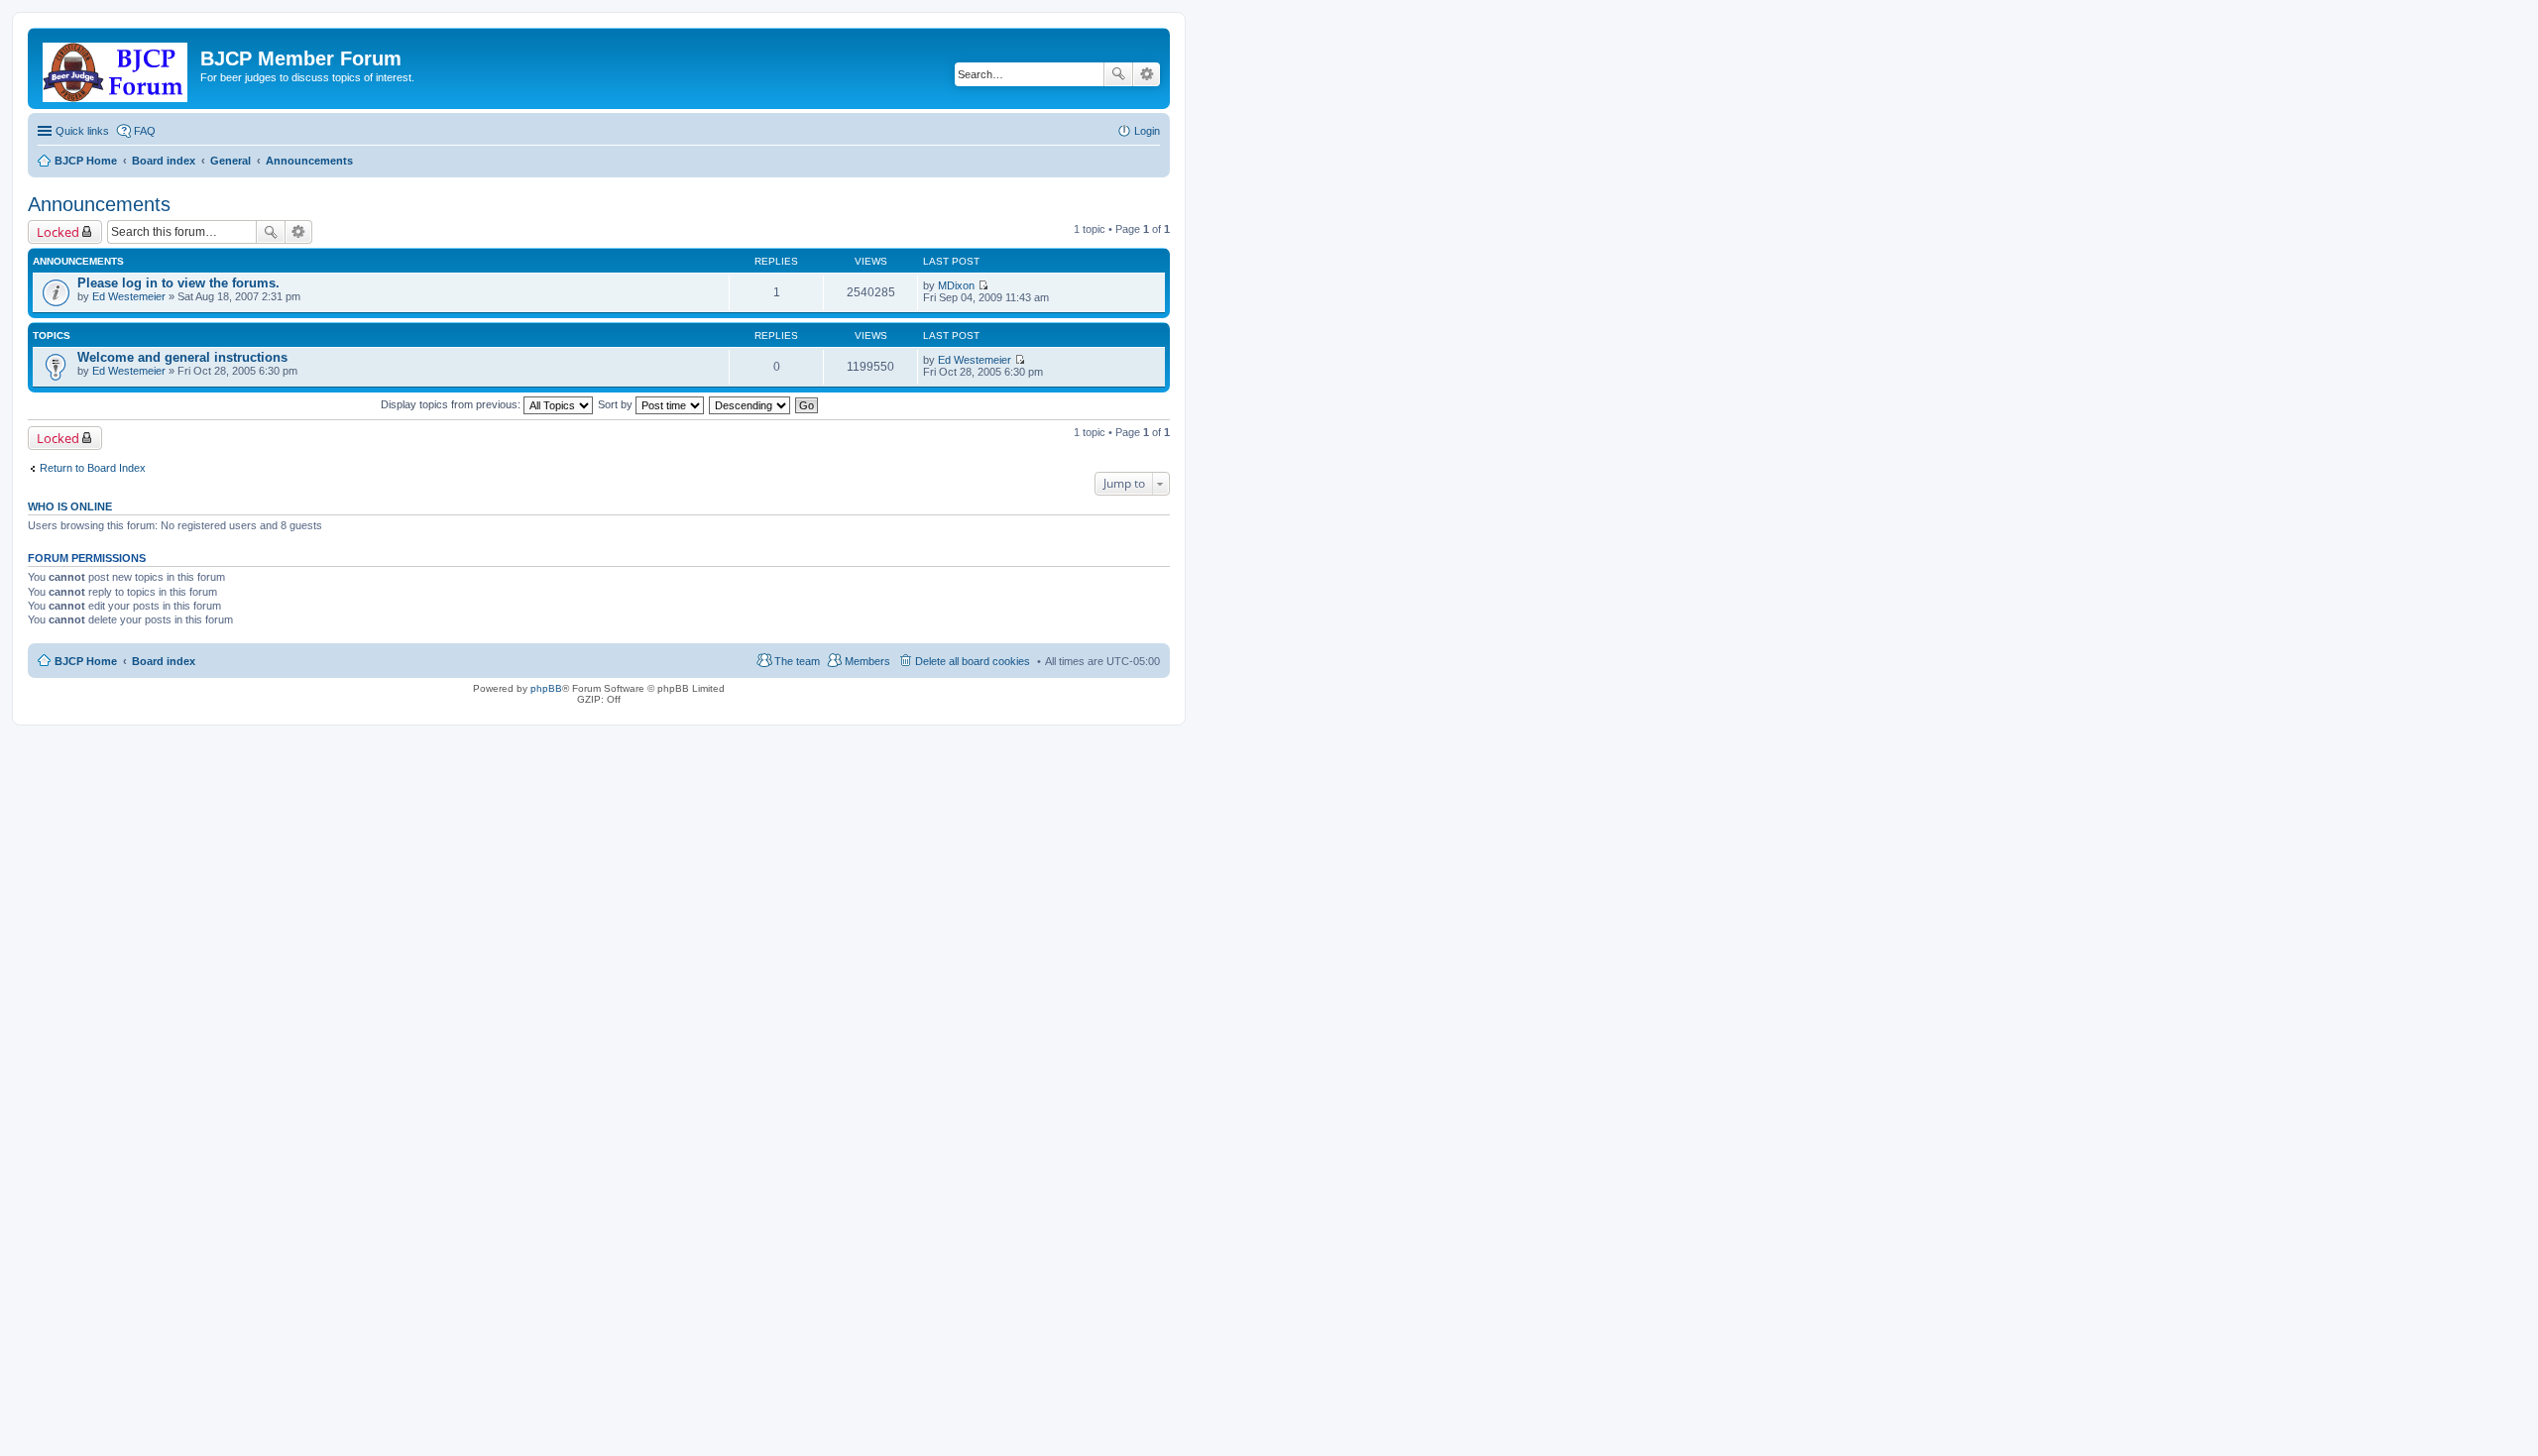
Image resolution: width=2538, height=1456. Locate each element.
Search (1118, 74)
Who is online (70, 506)
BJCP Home (86, 661)
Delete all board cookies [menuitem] (973, 661)
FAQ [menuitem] (145, 131)
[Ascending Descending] (750, 404)
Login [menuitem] (1147, 131)
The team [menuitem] (797, 661)
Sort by (617, 404)
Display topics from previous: (452, 404)
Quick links (82, 131)
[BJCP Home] (116, 68)
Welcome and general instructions (182, 357)
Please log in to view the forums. (178, 283)
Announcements (99, 204)
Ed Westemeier (129, 296)
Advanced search (1147, 74)
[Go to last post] (983, 285)
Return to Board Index (93, 468)
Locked (58, 232)
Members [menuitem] (867, 661)
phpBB (546, 688)
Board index (164, 661)
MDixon (956, 285)
